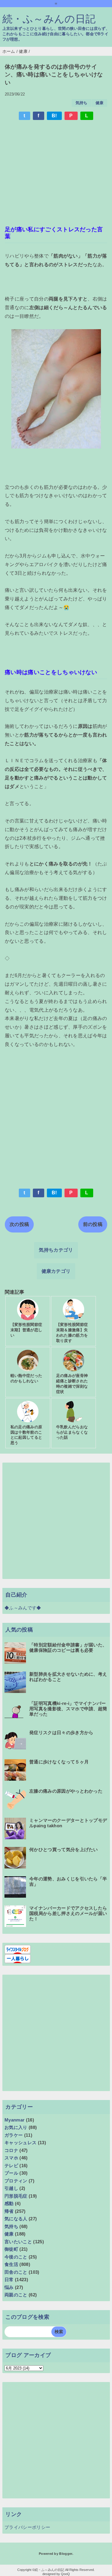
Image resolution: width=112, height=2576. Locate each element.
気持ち (82, 103)
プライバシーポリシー (27, 2527)
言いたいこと (18, 2242)
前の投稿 (93, 1224)
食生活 (11, 2264)
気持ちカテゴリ (56, 1250)
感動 (9, 2203)
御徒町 (11, 2249)
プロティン (16, 2181)
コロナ (11, 2150)
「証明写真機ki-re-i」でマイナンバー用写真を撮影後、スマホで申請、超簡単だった (68, 1709)
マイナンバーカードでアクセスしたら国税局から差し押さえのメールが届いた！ (68, 1913)
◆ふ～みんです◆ (23, 1608)
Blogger (66, 2554)
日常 (9, 2280)
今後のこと (16, 2257)
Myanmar (14, 2120)
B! (54, 116)
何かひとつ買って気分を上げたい (64, 1849)
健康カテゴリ (56, 1271)
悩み (9, 2287)
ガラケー (14, 2135)
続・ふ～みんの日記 (49, 19)
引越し (11, 2188)
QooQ (65, 2574)
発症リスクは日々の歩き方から (61, 1733)
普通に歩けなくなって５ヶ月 (59, 1762)
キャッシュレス (20, 2143)
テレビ (11, 2166)
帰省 (9, 2211)
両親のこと (16, 2295)
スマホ (11, 2158)
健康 (100, 103)
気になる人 (16, 2219)
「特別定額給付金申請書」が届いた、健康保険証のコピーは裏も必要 (68, 1647)
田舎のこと (16, 2272)
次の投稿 (19, 1224)
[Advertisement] (56, 170)
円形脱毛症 (16, 2196)
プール (11, 2173)
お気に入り (16, 2127)
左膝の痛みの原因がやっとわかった (66, 1791)
